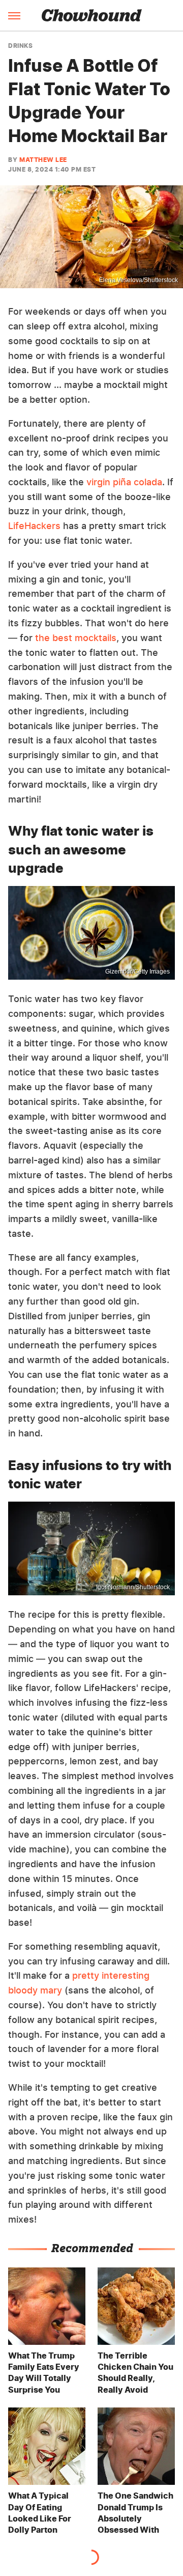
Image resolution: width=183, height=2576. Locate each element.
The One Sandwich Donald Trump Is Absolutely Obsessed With (135, 2513)
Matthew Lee (43, 160)
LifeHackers (34, 526)
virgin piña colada (124, 482)
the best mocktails (76, 638)
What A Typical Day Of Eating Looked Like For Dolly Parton (40, 2513)
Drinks (20, 46)
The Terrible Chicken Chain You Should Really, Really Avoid (135, 2373)
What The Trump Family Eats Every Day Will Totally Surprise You (44, 2373)
